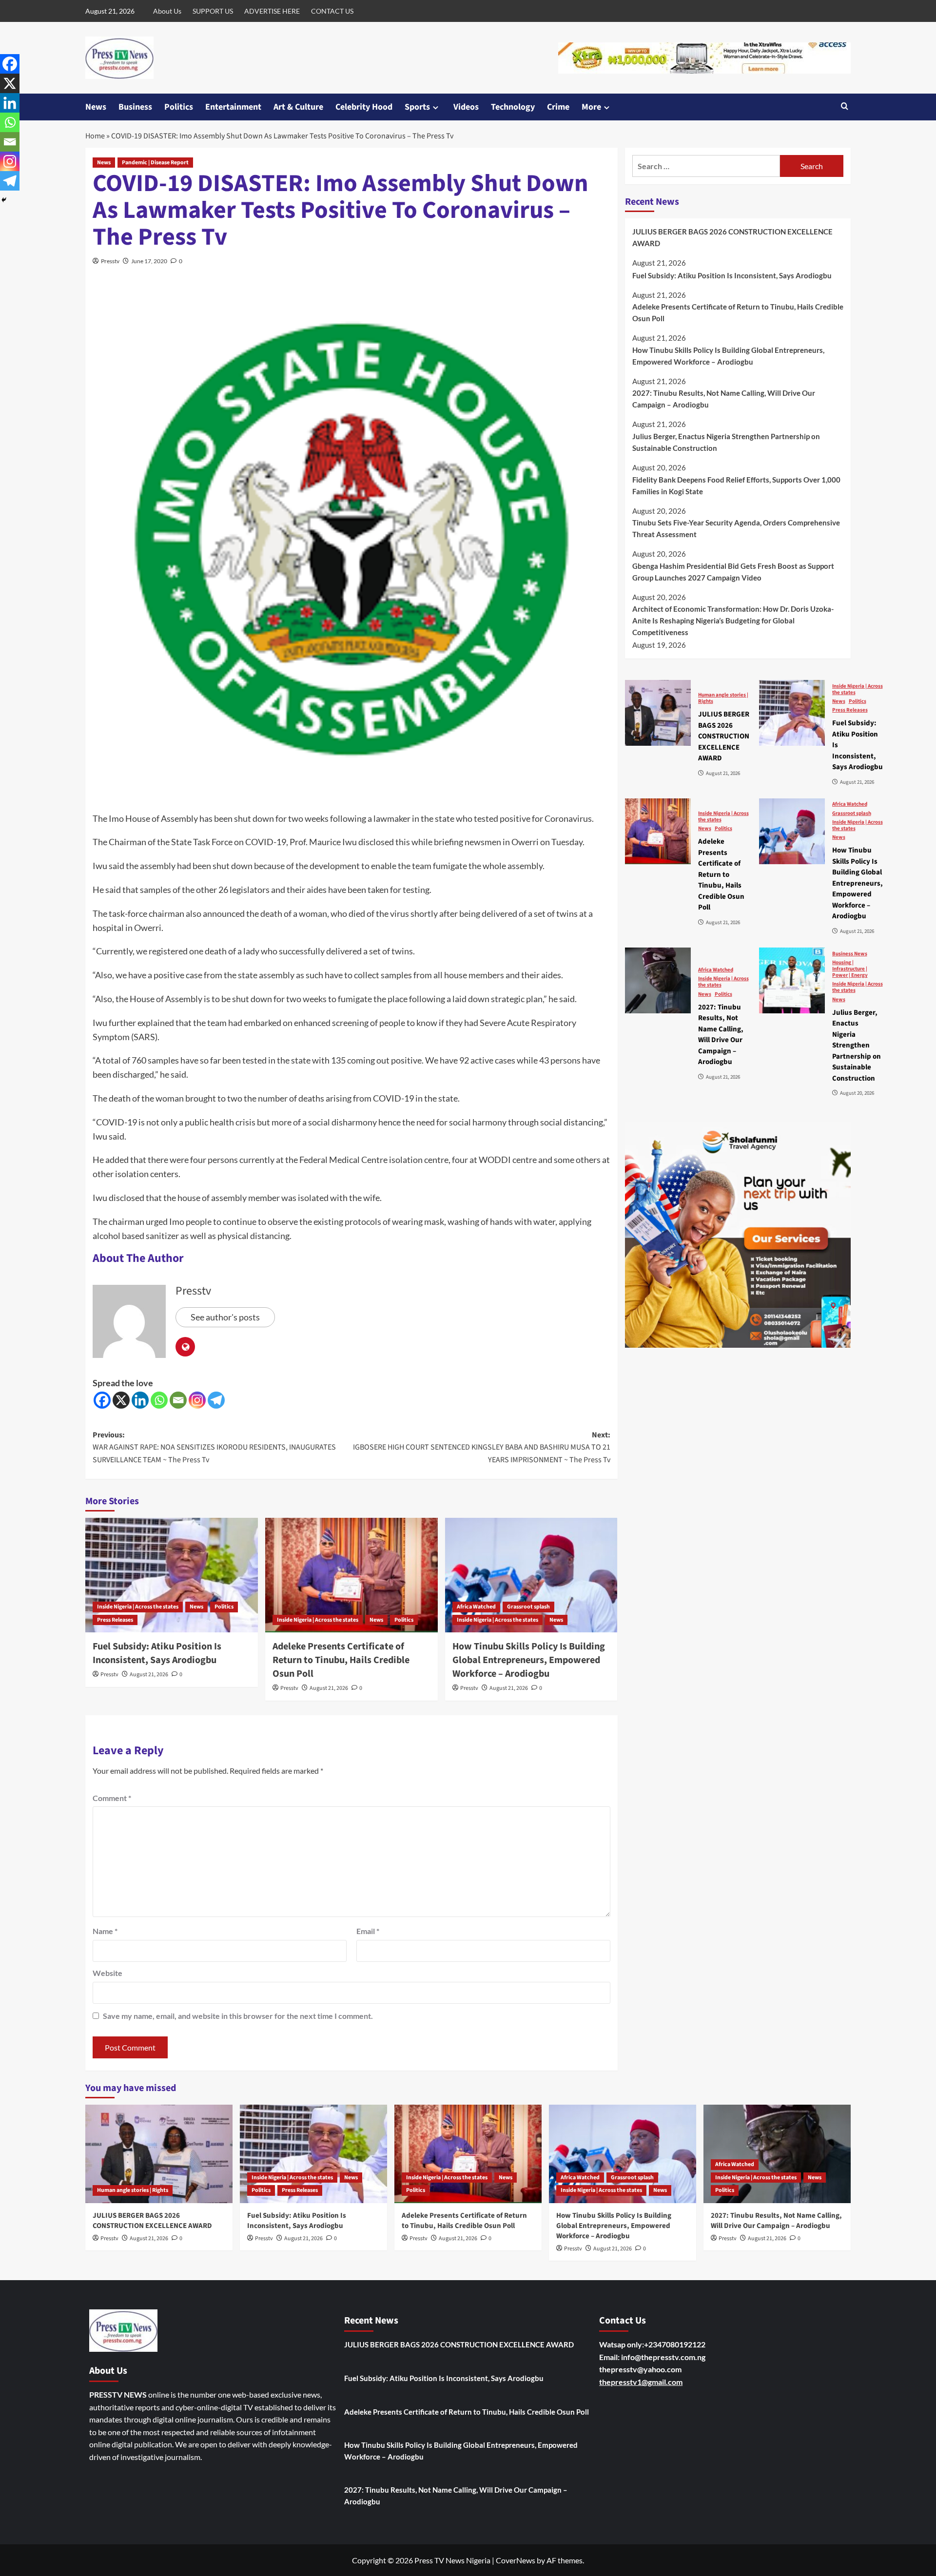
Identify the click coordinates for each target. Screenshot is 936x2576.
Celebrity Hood (364, 107)
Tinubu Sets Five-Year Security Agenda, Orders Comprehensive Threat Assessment (736, 528)
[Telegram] (216, 1400)
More (591, 107)
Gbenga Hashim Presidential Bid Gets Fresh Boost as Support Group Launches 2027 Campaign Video (733, 571)
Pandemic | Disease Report (155, 163)
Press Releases (115, 1620)
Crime (558, 107)
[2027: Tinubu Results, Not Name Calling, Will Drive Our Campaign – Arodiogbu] (658, 980)
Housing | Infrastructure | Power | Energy (850, 968)
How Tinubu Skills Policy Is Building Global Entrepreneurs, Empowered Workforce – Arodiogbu (529, 1660)
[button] (845, 107)
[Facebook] (102, 1400)
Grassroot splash (528, 1607)
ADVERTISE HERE (272, 11)
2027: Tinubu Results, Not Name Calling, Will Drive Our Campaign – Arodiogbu (724, 399)
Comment (112, 1798)
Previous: (214, 1447)
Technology (513, 107)
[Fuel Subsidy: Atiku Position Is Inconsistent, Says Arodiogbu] (172, 1575)
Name (105, 1931)
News (96, 107)
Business (135, 107)
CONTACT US (332, 11)
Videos (466, 107)
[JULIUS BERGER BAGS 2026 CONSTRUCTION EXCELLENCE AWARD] (658, 713)
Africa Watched (476, 1607)
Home (95, 136)
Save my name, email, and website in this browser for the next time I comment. (238, 2016)
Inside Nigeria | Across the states (138, 1607)
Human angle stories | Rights (723, 697)
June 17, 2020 (149, 261)
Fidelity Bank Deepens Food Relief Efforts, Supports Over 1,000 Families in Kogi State (736, 485)
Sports (417, 107)
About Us (167, 11)
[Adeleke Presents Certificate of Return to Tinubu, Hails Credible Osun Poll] (351, 1575)
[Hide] (4, 200)
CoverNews (516, 2560)
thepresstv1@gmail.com (641, 2382)
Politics (179, 107)
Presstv (110, 261)
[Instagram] (197, 1400)
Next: (482, 1447)
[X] (121, 1400)
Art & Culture (298, 107)
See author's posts (225, 1317)
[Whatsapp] (159, 1400)
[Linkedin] (140, 1400)
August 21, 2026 (149, 1675)
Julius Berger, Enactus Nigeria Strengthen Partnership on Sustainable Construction (726, 442)
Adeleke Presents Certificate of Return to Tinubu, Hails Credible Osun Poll (341, 1660)
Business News (850, 953)
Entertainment (233, 107)
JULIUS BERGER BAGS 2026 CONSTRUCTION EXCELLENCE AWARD (732, 237)
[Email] (178, 1400)
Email (368, 1931)
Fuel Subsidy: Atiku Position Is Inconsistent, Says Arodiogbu (157, 1653)
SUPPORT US (213, 11)
